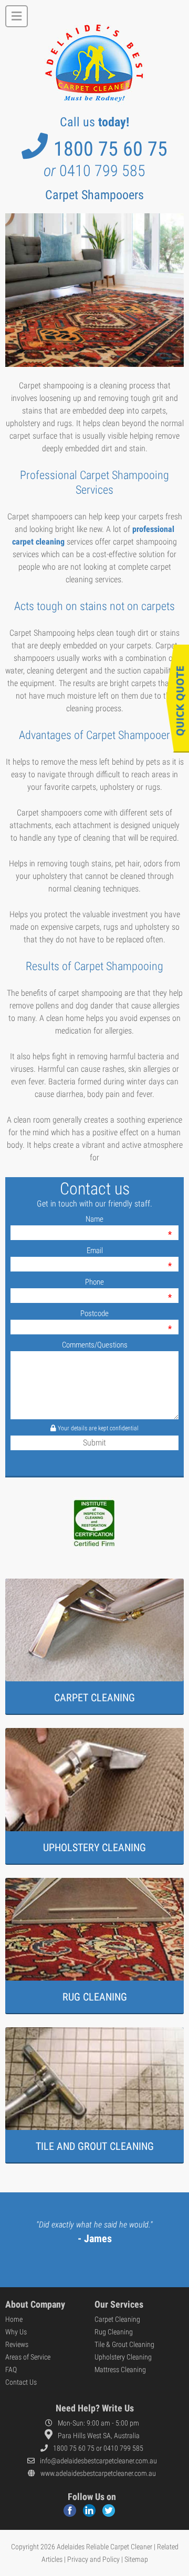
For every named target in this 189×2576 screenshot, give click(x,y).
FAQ (11, 2370)
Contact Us (21, 2382)
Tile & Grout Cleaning (124, 2344)
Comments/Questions (95, 1345)
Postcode (94, 1313)
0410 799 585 (94, 171)
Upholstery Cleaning (123, 2357)
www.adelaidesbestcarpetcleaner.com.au (98, 2473)
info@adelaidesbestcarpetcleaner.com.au (98, 2461)
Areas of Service (28, 2357)
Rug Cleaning (114, 2332)
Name (94, 1219)
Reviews (17, 2344)
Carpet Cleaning (117, 2319)
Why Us (16, 2332)
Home (14, 2319)
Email (95, 1251)
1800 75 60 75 (111, 149)
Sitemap (136, 2559)
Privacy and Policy (93, 2559)
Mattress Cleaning (120, 2370)
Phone (94, 1282)
